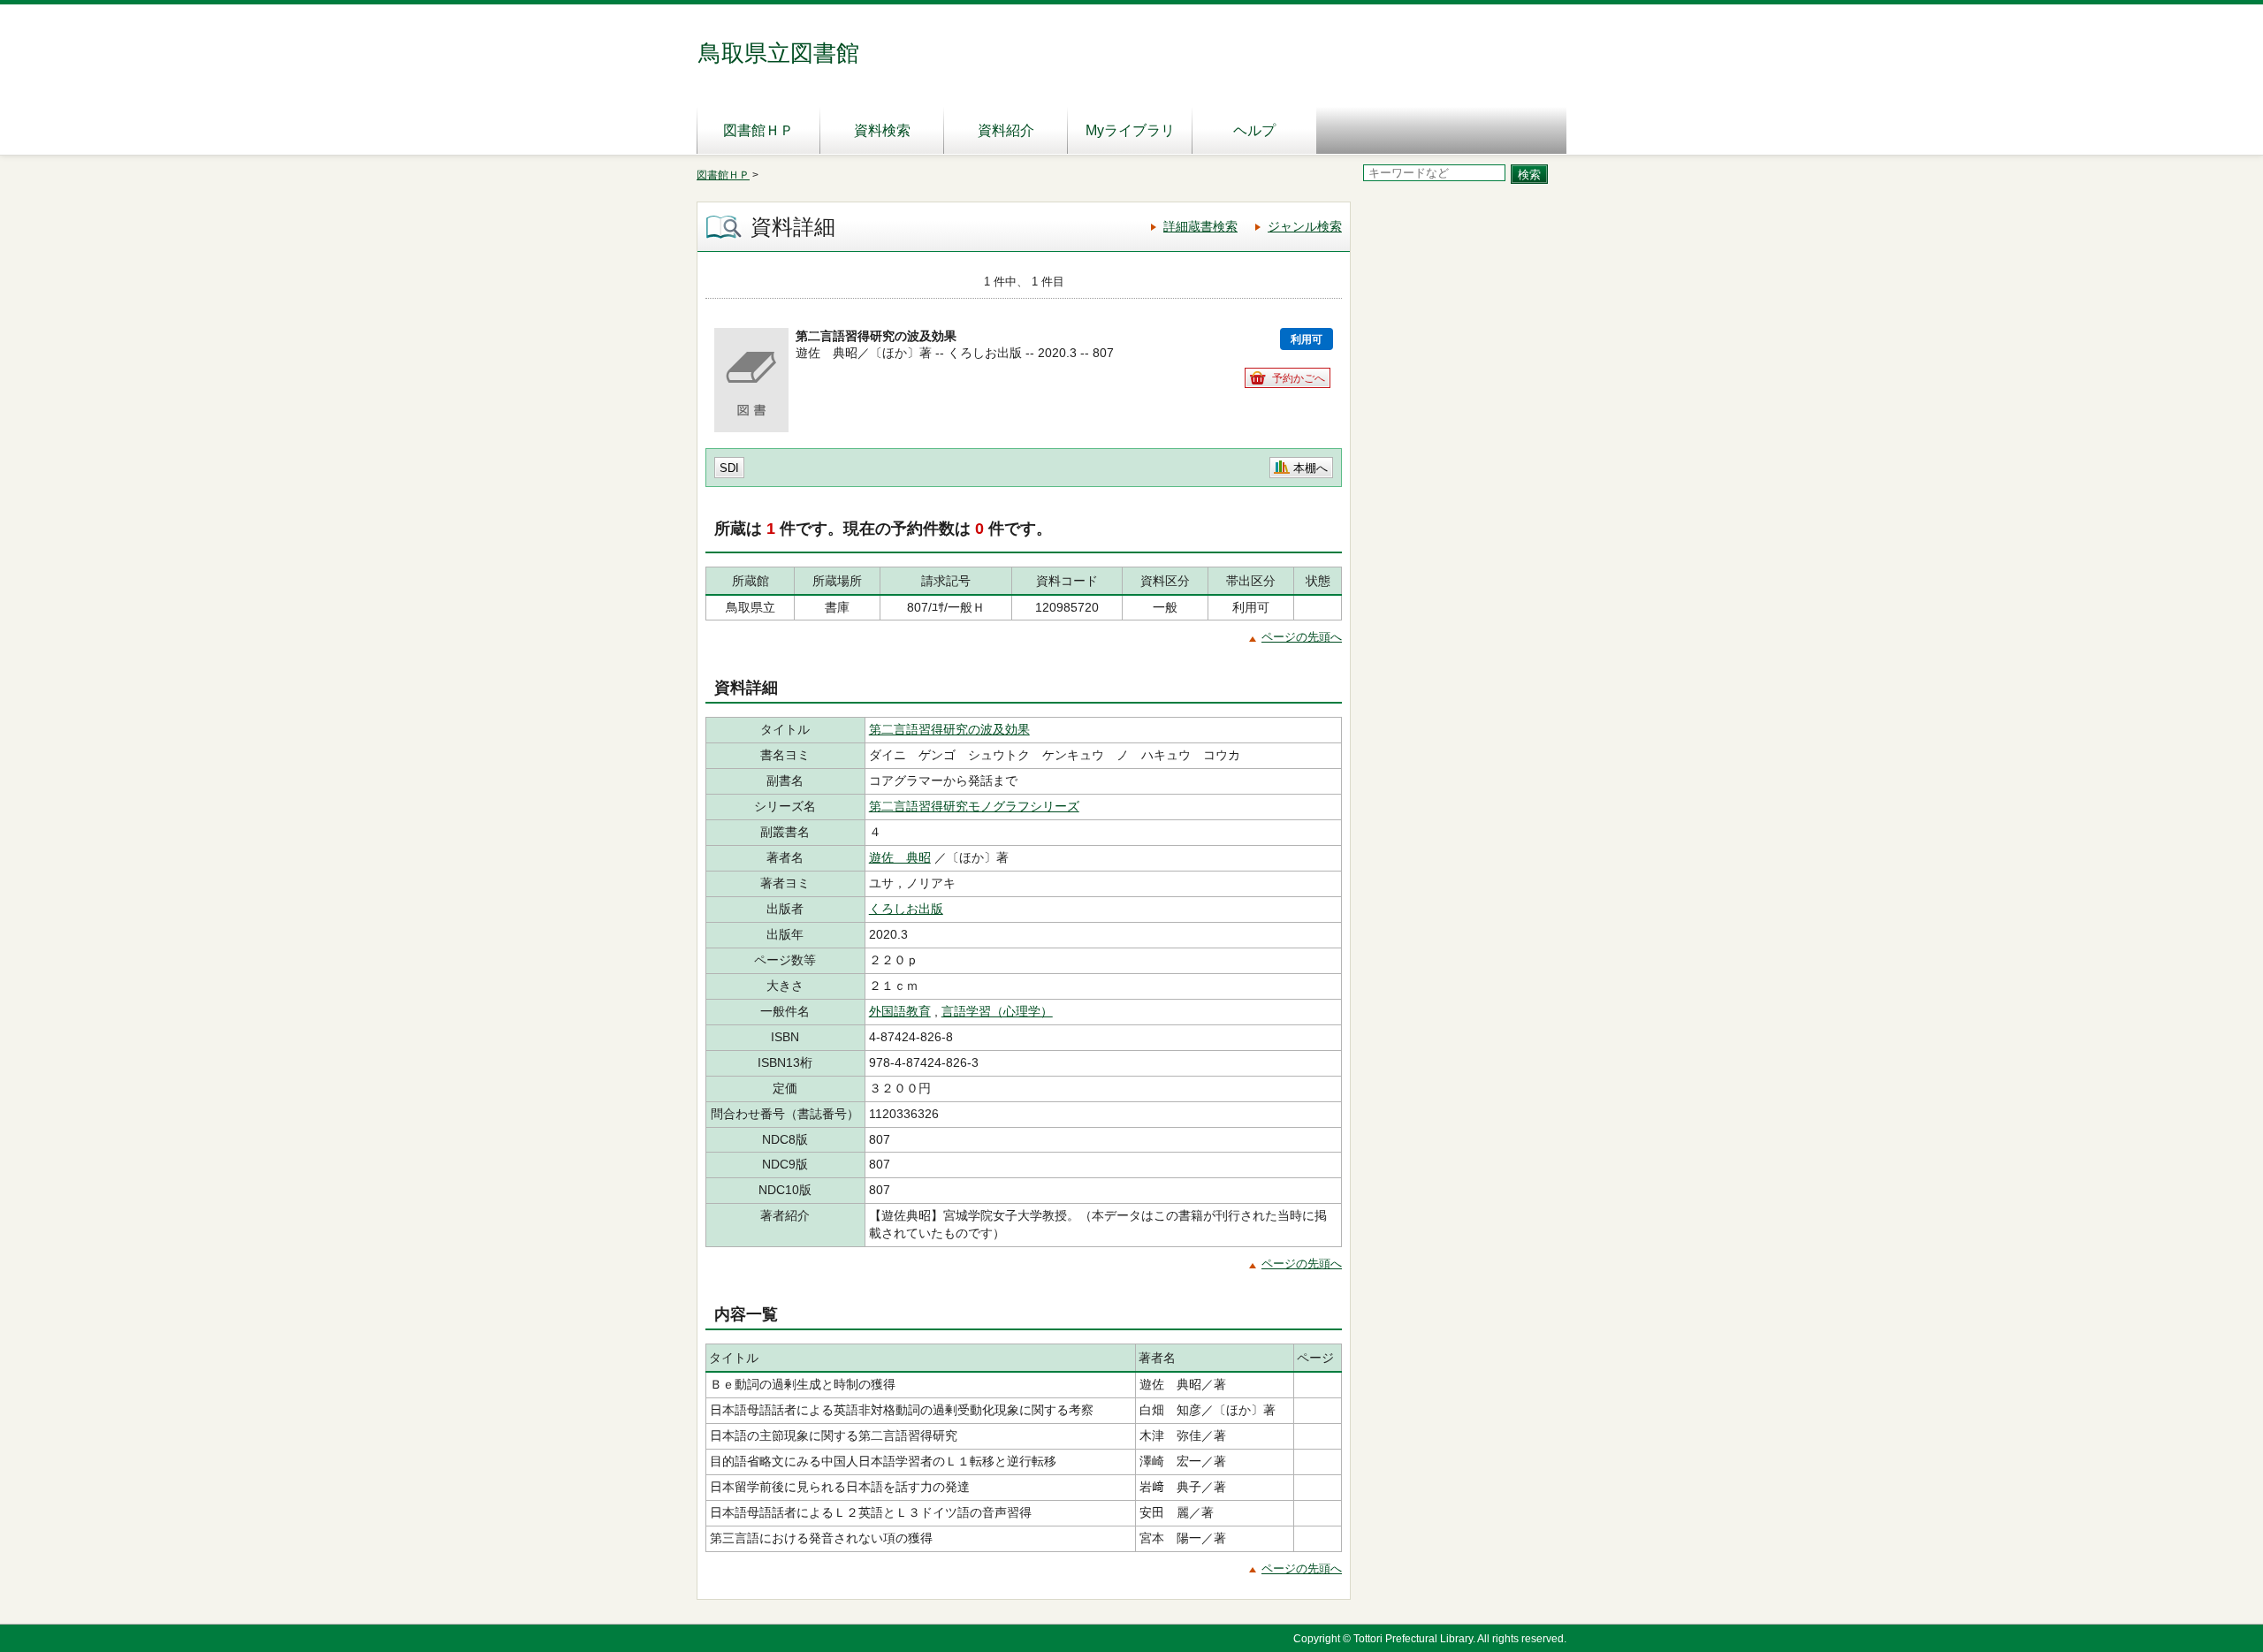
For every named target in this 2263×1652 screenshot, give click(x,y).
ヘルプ (1254, 130)
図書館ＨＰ (758, 130)
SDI (729, 468)
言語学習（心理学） (997, 1011)
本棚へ (1311, 468)
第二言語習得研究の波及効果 (949, 729)
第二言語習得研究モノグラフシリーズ (974, 806)
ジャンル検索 (1305, 226)
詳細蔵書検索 (1200, 226)
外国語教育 (900, 1011)
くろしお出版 (906, 909)
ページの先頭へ (1302, 637)
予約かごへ (1299, 378)
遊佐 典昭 (900, 857)
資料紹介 (1006, 130)
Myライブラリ (1130, 130)
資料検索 (882, 130)
